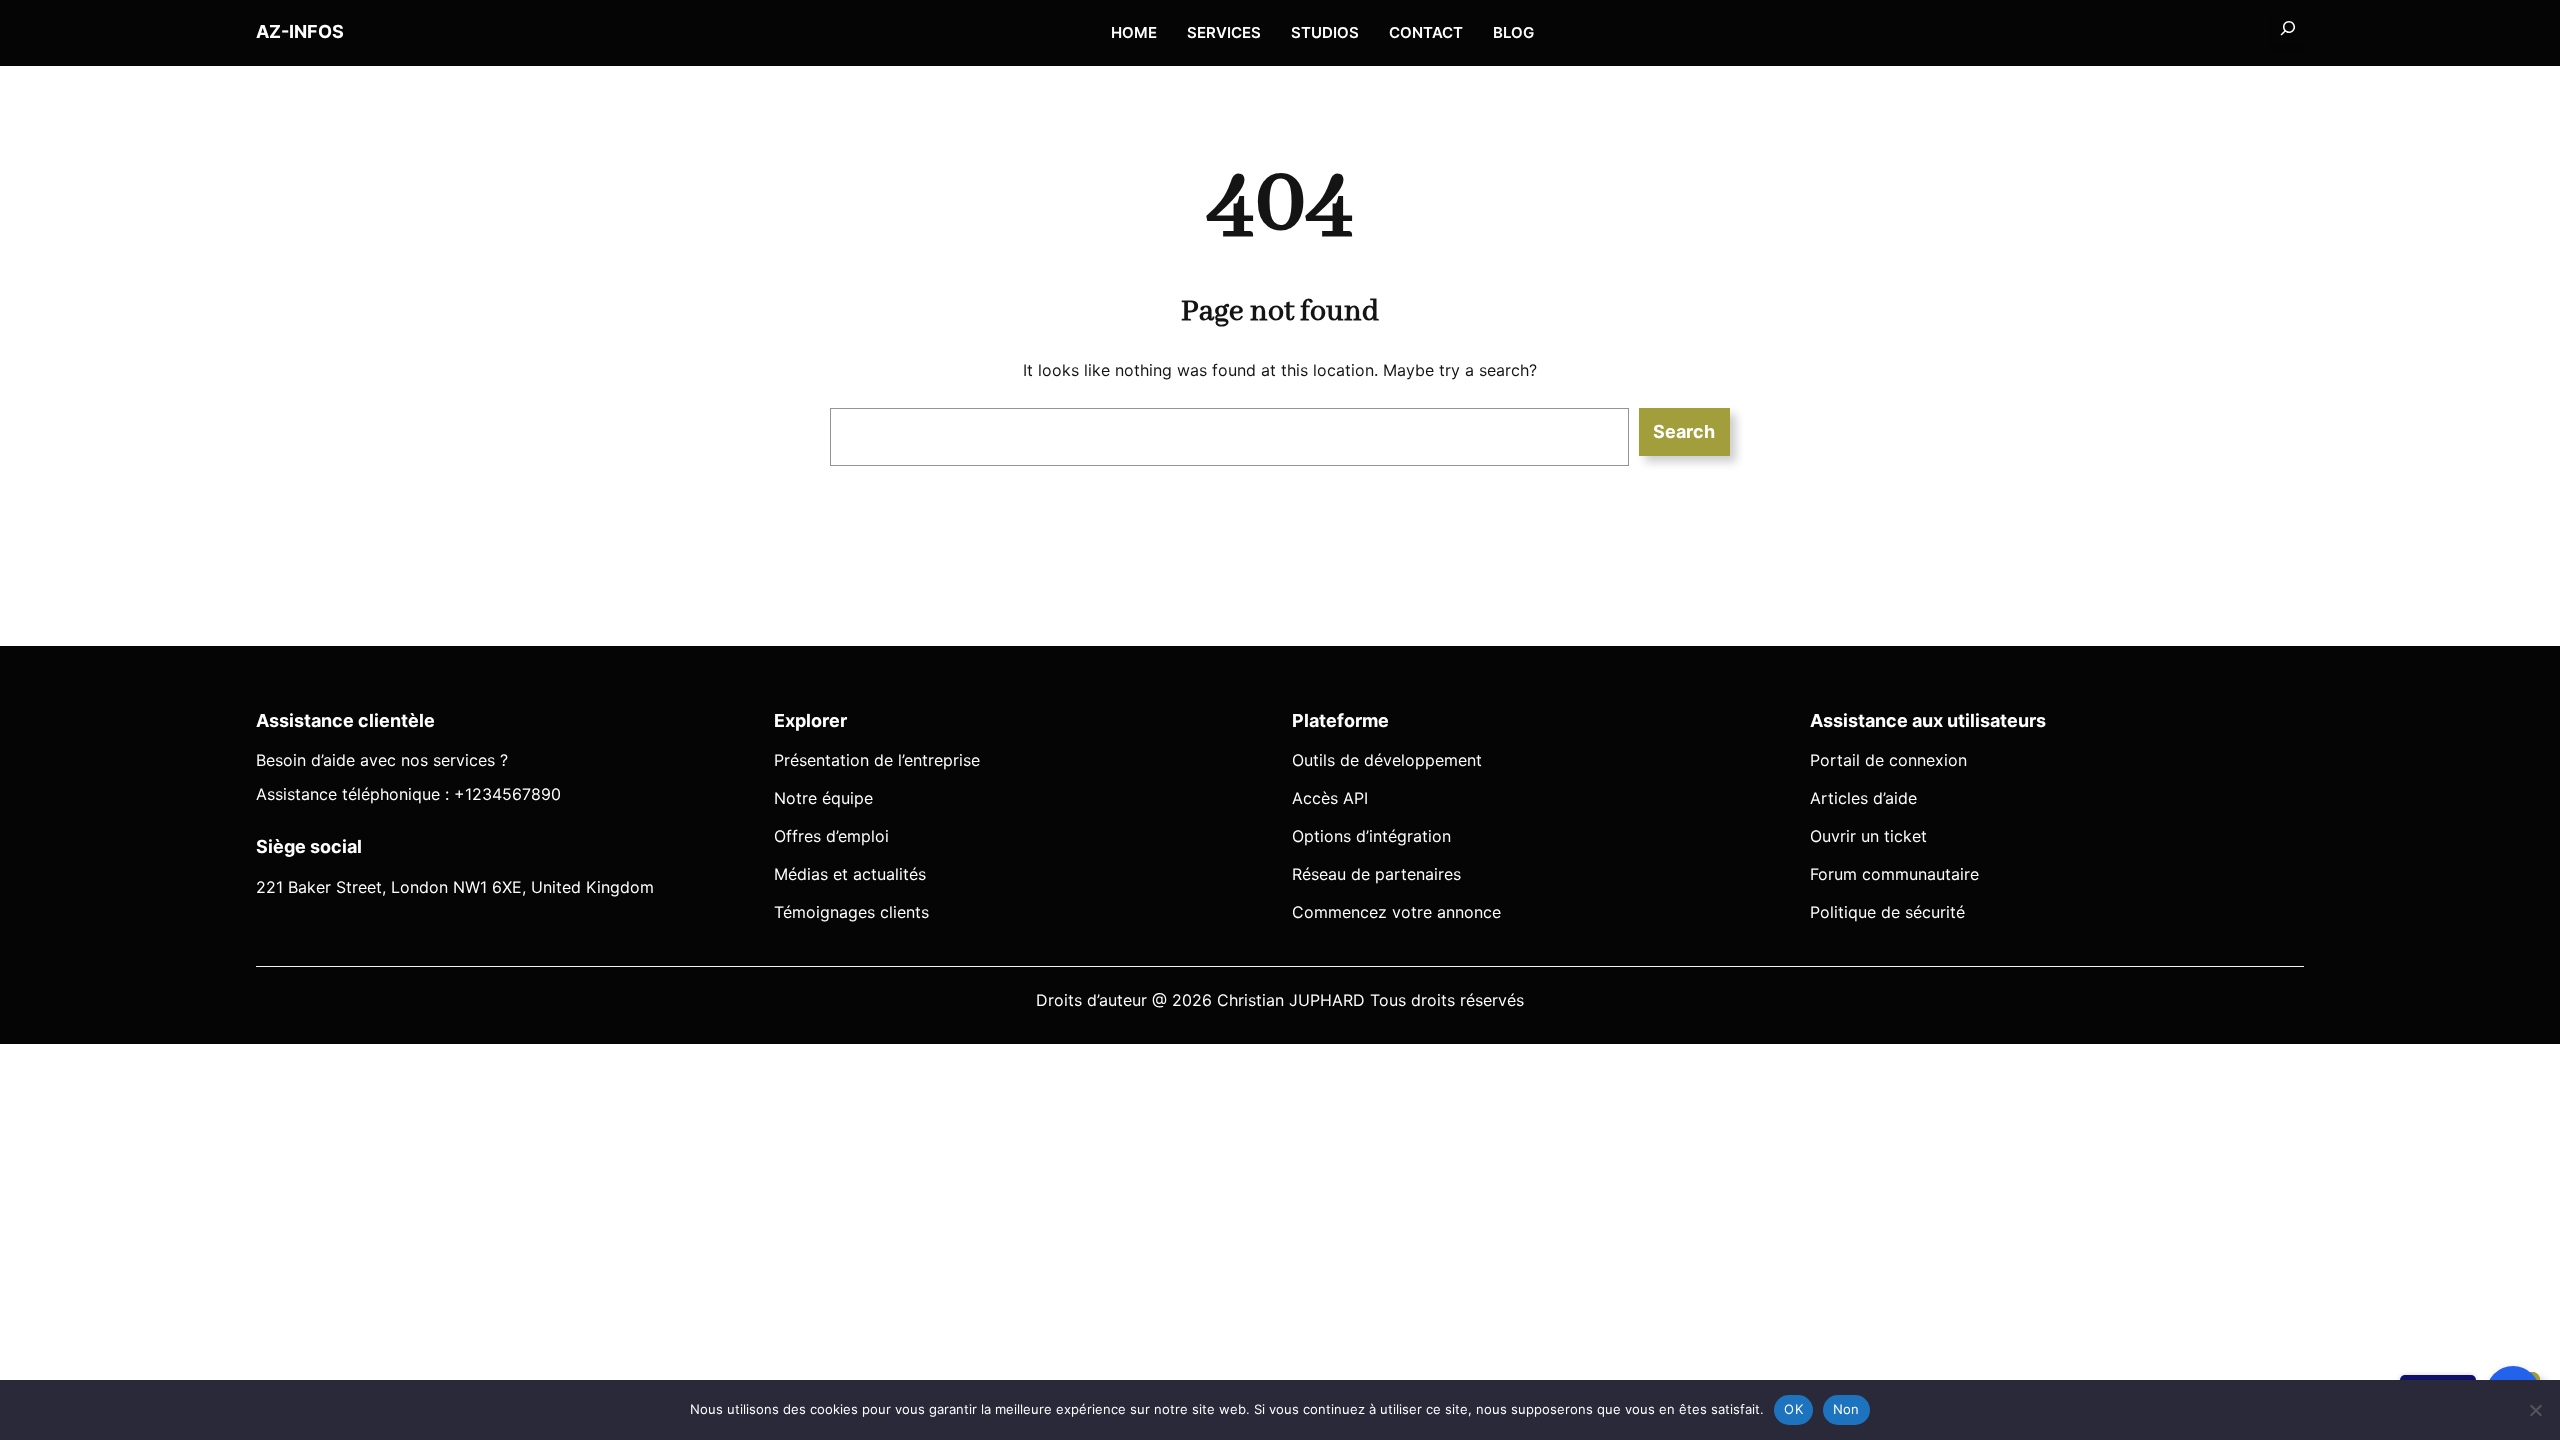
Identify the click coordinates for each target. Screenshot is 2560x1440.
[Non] (2535, 1410)
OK (1793, 1409)
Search (1684, 431)
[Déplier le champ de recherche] (2288, 28)
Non (1846, 1409)
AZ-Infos (300, 31)
